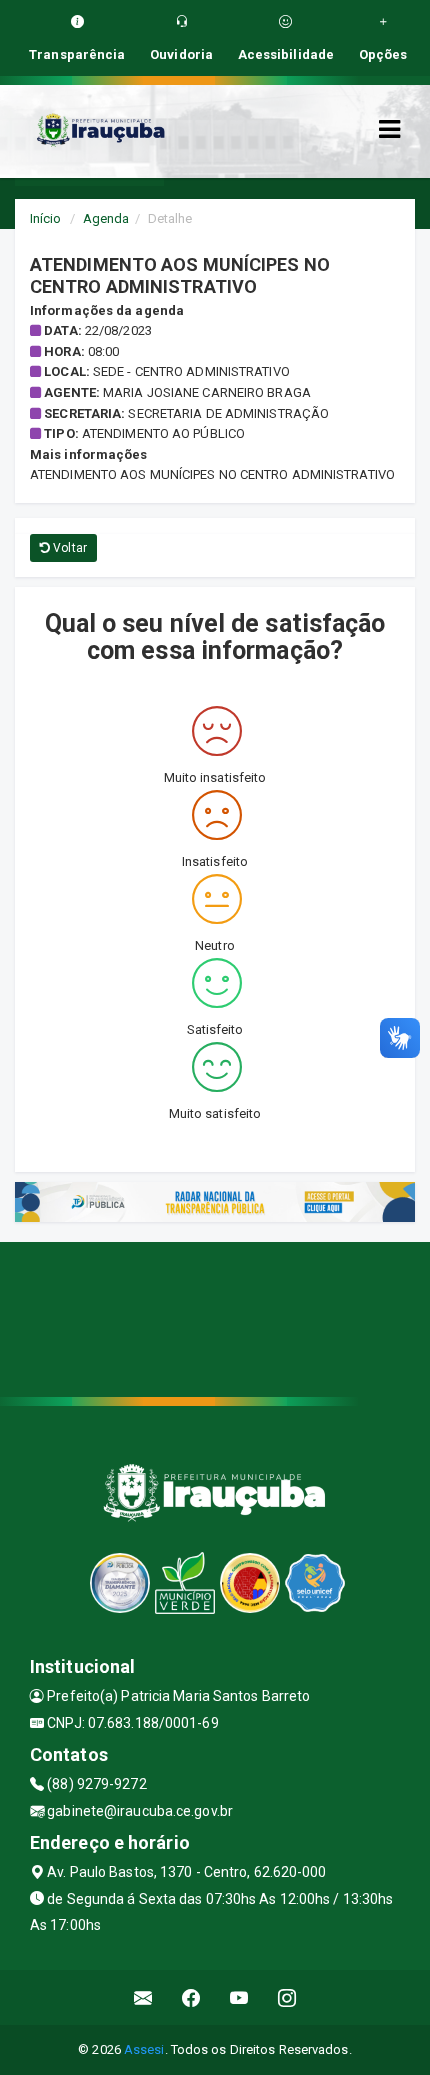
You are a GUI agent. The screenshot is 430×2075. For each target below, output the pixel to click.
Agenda (106, 218)
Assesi (144, 2049)
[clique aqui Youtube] (239, 1997)
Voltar (68, 548)
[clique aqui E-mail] (143, 1997)
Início (46, 218)
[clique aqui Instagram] (287, 1997)
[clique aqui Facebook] (191, 1997)
